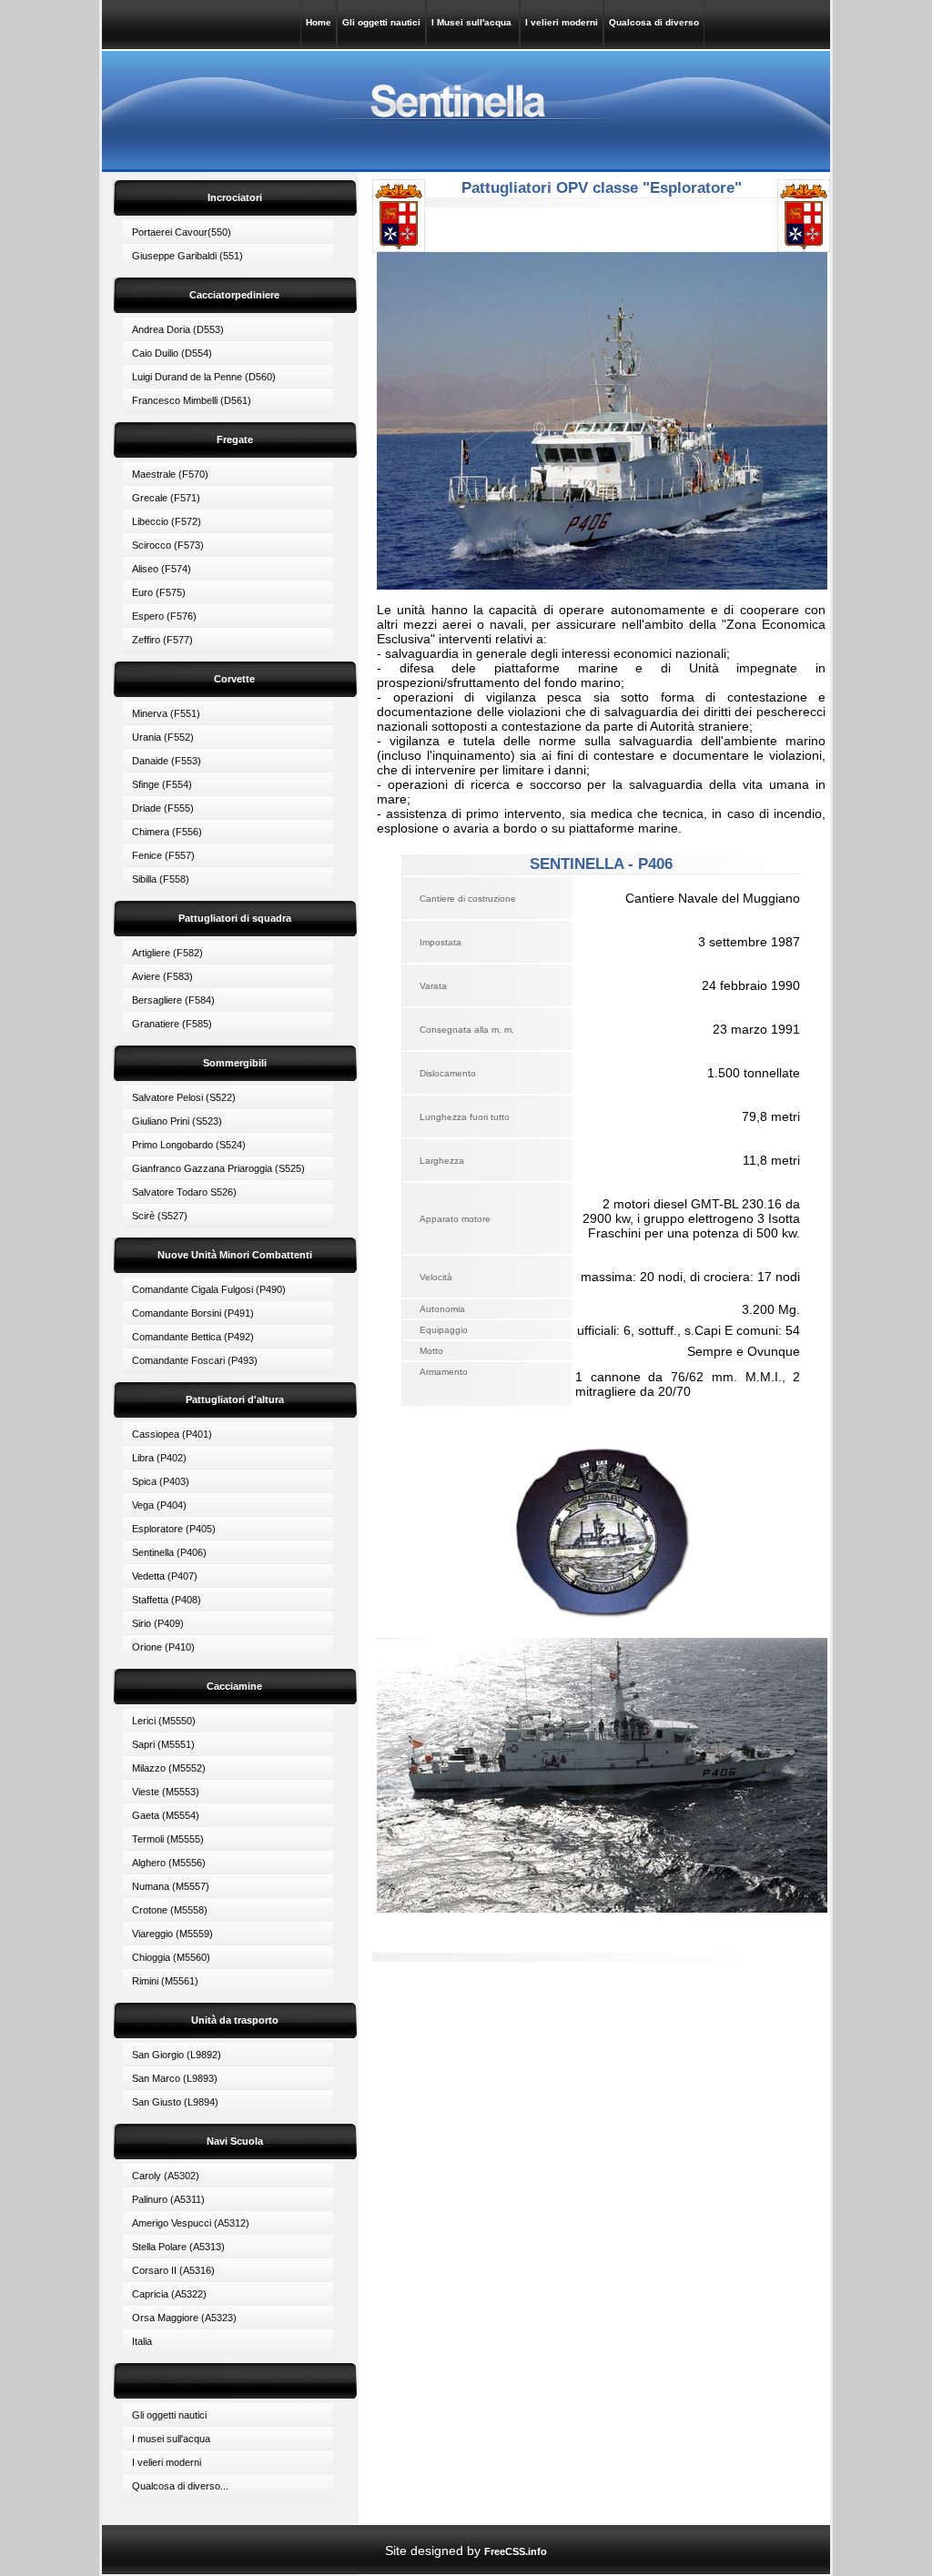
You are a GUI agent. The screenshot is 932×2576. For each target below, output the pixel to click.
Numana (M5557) (171, 1886)
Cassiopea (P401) (172, 1434)
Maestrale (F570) (170, 474)
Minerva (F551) (166, 713)
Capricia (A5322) (169, 2294)
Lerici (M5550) (164, 1721)
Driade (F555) (163, 808)
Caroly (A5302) (166, 2176)
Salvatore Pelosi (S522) (184, 1097)
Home (319, 22)
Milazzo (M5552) (169, 1768)
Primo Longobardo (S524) (189, 1145)
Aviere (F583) (162, 976)
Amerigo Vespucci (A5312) (191, 2223)
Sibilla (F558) (161, 879)
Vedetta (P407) (165, 1576)
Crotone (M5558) (170, 1910)
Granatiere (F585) (172, 1024)
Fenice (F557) (163, 855)
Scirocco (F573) (168, 545)
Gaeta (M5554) (166, 1815)
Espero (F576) (164, 616)
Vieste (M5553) (166, 1792)
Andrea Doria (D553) (178, 329)
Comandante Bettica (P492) (193, 1337)
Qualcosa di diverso (654, 22)
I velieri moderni (562, 22)
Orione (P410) (163, 1647)
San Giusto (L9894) (175, 2102)
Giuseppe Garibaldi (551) (187, 256)
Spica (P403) (161, 1481)
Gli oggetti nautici (381, 22)
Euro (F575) (159, 592)
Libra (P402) (159, 1458)
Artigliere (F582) (167, 953)
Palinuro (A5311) (168, 2199)
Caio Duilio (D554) (172, 353)
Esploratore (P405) (174, 1529)
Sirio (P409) (158, 1623)
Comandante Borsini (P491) (193, 1313)
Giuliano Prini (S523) (177, 1121)
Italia (142, 2341)
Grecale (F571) (166, 498)
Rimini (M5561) (165, 1981)
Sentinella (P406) (169, 1552)
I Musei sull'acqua (473, 22)
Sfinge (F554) (162, 784)
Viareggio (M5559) (172, 1934)
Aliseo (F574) (162, 569)
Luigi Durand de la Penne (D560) (204, 377)
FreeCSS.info (516, 2551)
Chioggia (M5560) (171, 1957)
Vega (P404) (159, 1505)
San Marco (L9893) (175, 2078)
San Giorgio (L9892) (177, 2055)
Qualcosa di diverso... (180, 2486)
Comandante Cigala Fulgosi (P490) (209, 1289)
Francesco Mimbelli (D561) (192, 400)
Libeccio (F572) (167, 521)
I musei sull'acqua (171, 2439)
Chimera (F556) (167, 832)
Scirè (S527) (160, 1216)
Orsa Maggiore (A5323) (184, 2318)
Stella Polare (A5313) (178, 2247)
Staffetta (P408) (167, 1600)
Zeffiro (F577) (162, 640)
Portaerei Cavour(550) (182, 232)
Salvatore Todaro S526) (184, 1192)
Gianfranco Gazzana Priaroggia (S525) (218, 1168)
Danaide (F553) (167, 761)
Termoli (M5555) (168, 1839)
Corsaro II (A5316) (173, 2270)
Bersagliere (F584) (173, 1000)
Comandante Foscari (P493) (195, 1360)
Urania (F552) (163, 737)
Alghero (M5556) (169, 1863)
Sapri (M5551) (163, 1744)
